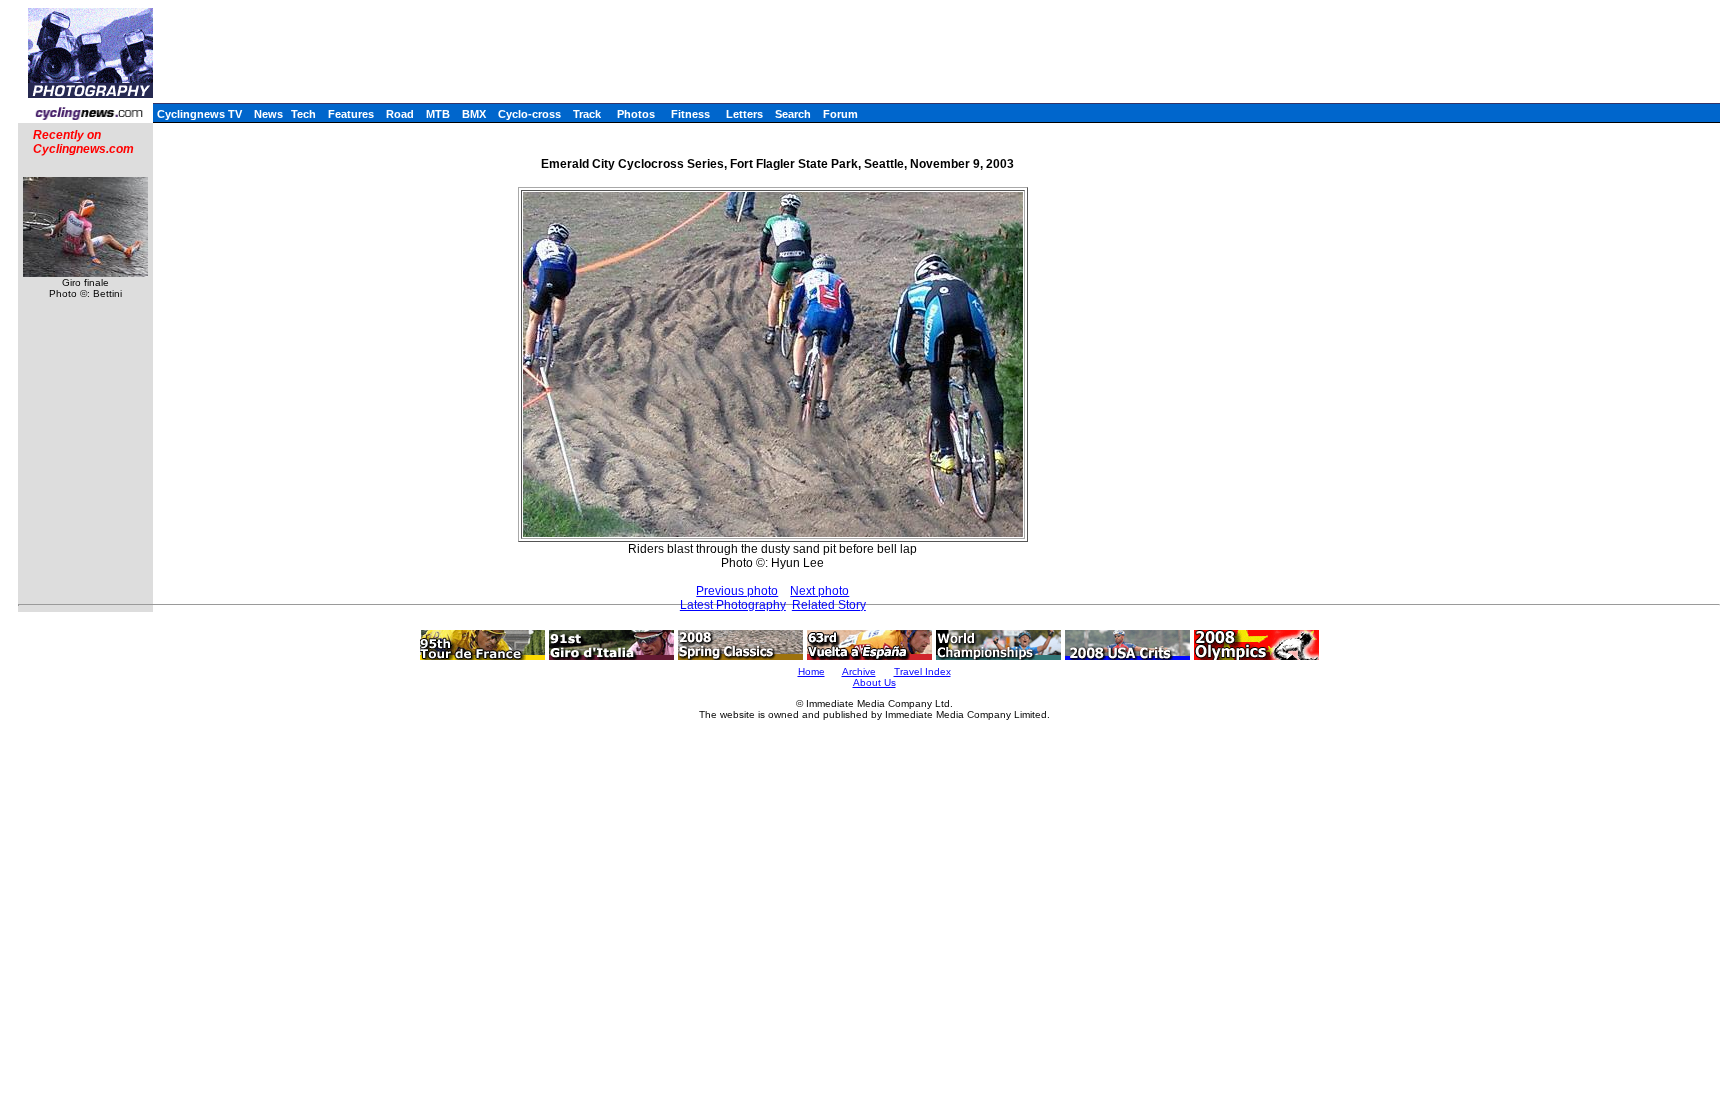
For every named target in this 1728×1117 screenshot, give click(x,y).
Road (400, 114)
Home (811, 671)
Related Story (829, 605)
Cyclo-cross (529, 114)
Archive (859, 671)
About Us (874, 682)
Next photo (819, 591)
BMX (474, 114)
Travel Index (922, 671)
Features (351, 114)
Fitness (690, 114)
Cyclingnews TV (199, 114)
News (268, 114)
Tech (303, 114)
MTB (438, 114)
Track (587, 114)
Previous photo (737, 591)
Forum (840, 114)
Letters (744, 114)
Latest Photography (733, 605)
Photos (636, 114)
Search (793, 114)
